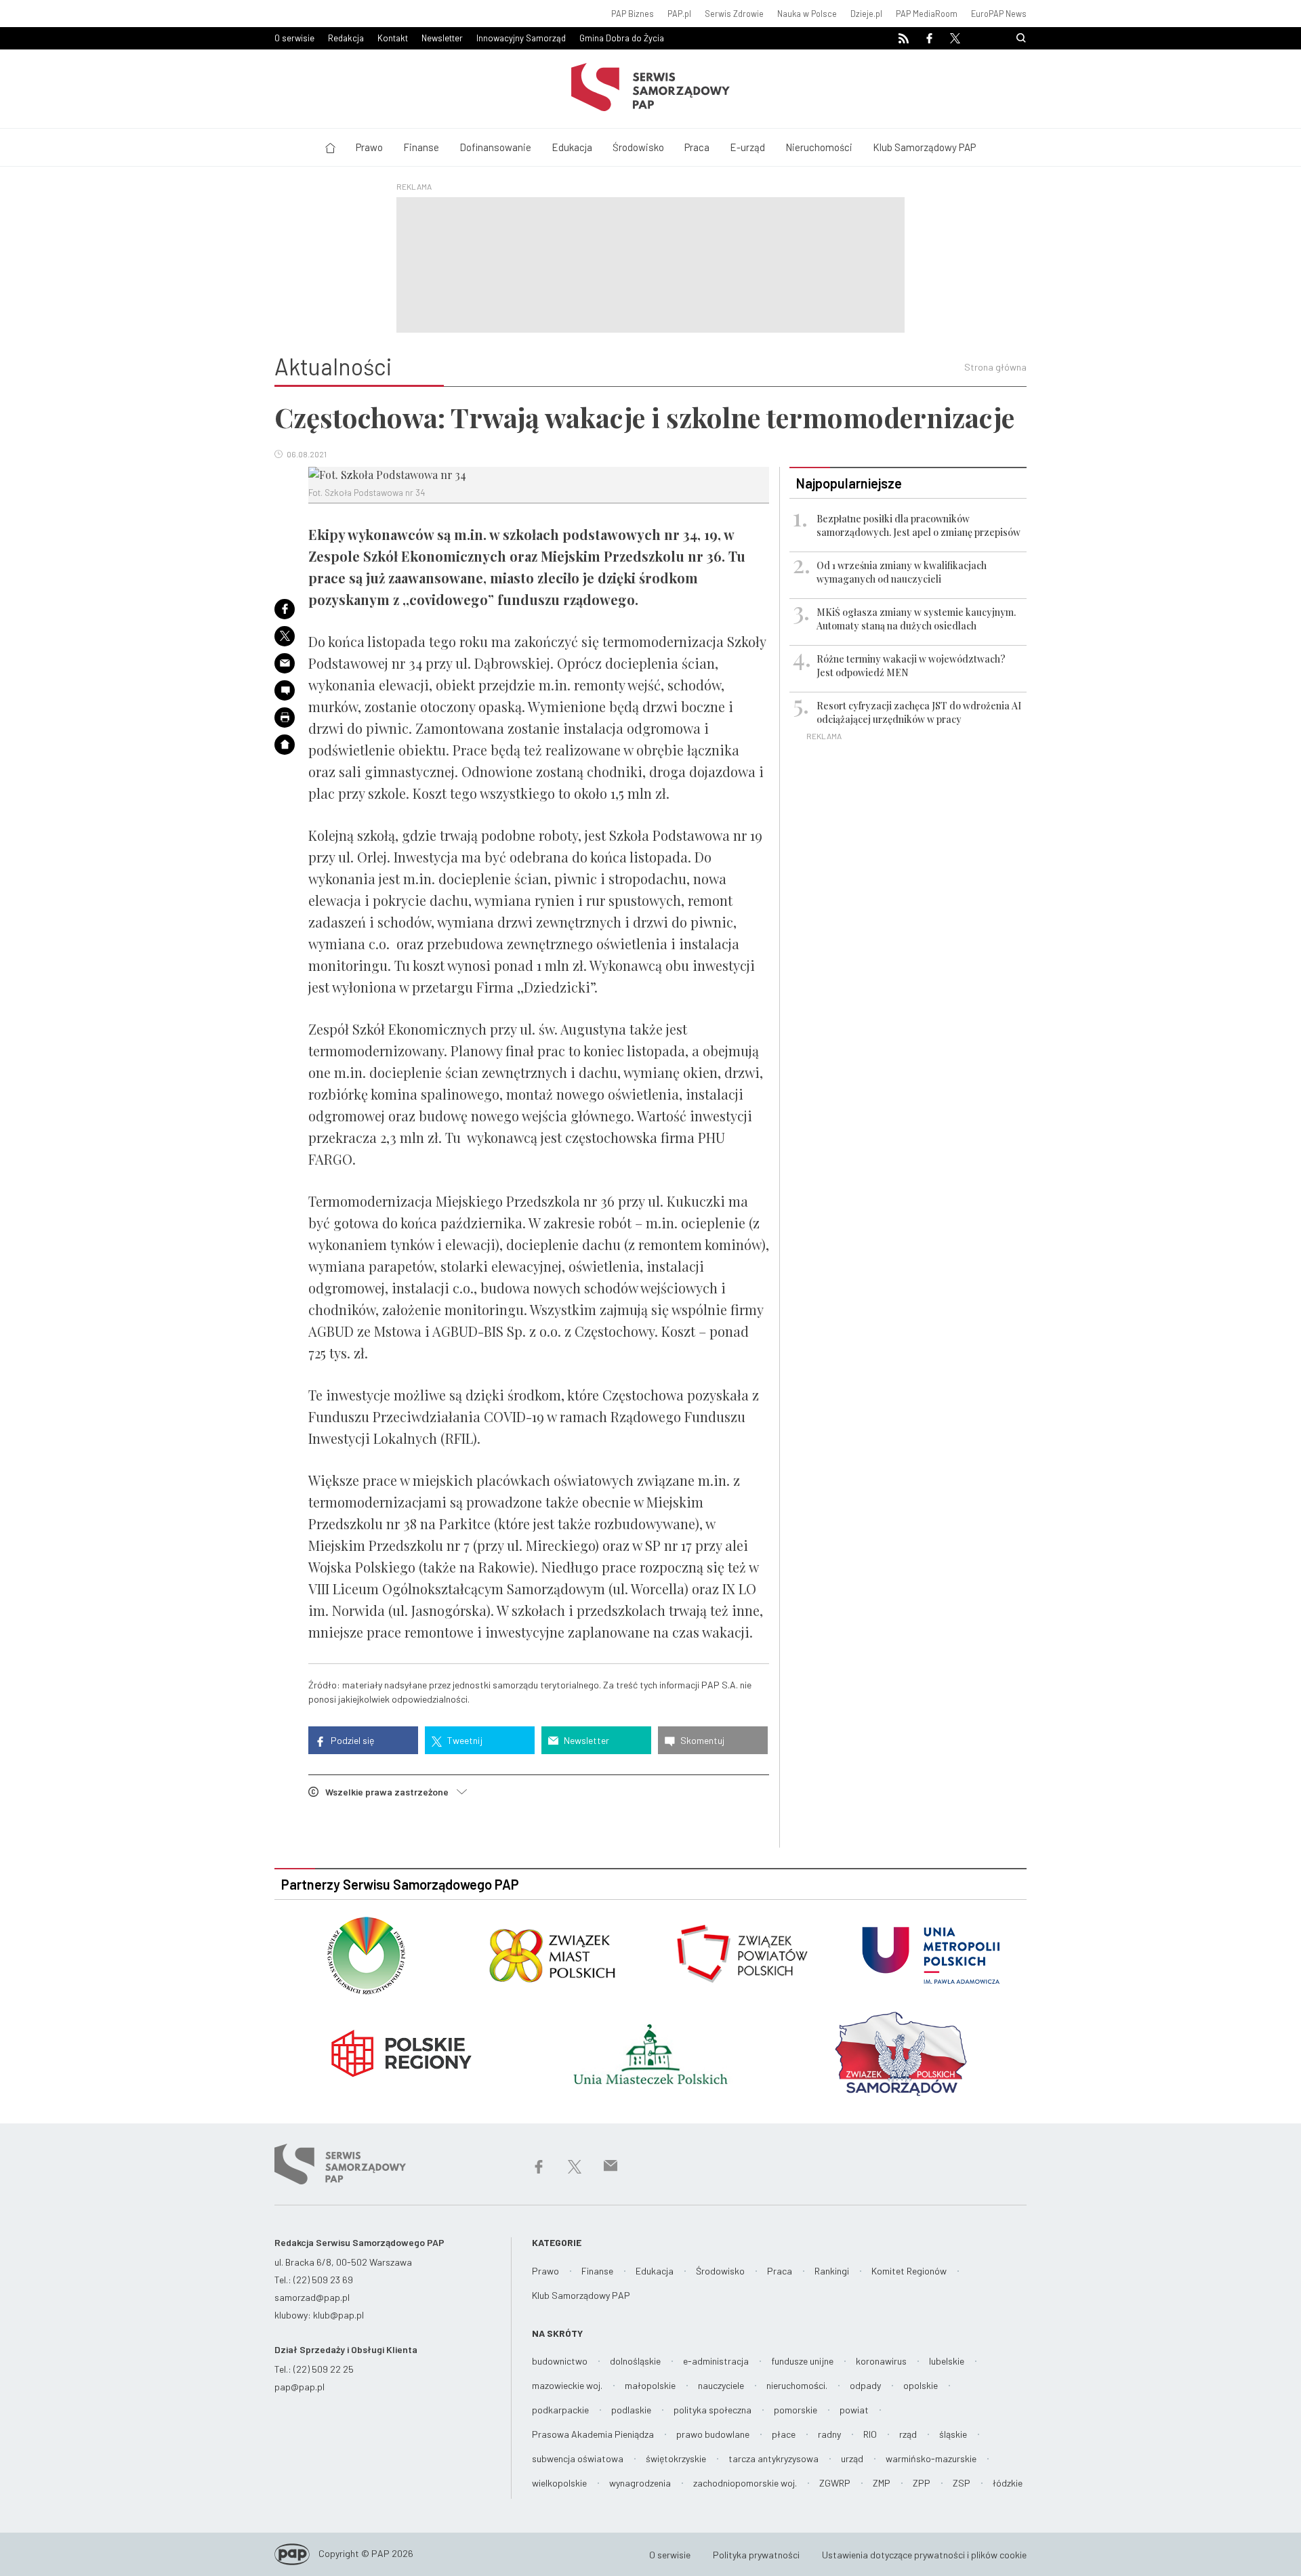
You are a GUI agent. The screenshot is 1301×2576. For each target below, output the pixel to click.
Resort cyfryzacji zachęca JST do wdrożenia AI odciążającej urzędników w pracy (919, 712)
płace (784, 2434)
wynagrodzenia (640, 2483)
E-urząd (747, 147)
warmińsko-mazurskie (931, 2458)
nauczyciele (721, 2385)
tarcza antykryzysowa (773, 2458)
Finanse (421, 147)
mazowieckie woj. (567, 2385)
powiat (854, 2410)
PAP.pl (679, 14)
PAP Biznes (633, 14)
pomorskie (796, 2410)
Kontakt (393, 38)
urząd (852, 2458)
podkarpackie (560, 2410)
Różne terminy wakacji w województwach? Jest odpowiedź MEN (911, 666)
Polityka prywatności (756, 2555)
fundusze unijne (802, 2361)
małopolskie (650, 2385)
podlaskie (631, 2410)
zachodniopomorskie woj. (745, 2483)
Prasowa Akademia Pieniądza (593, 2434)
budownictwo (560, 2361)
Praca (697, 147)
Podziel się (351, 1740)
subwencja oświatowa (578, 2458)
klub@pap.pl (338, 2315)
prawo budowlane (713, 2434)
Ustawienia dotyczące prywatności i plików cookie (924, 2555)
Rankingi (832, 2271)
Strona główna (995, 367)
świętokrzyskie (676, 2458)
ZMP (882, 2483)
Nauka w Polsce (807, 14)
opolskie (921, 2385)
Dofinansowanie (495, 147)
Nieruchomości (819, 147)
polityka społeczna (713, 2410)
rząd (908, 2434)
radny (829, 2434)
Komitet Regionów (909, 2271)
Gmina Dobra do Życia (622, 38)
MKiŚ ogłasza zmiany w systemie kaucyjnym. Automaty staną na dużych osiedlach (916, 619)
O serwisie (294, 38)
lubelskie (947, 2361)
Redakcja (346, 38)
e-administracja (716, 2361)
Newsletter (442, 38)
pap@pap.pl (300, 2387)
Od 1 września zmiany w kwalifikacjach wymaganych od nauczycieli (902, 572)
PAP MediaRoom (927, 14)
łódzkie (1008, 2483)
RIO (870, 2434)
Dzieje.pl (866, 14)
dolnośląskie (635, 2361)
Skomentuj (701, 1740)
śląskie (953, 2434)
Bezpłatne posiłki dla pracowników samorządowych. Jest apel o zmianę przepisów (918, 525)
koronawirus (881, 2361)
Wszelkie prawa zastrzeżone (391, 1792)
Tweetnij (464, 1740)
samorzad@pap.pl (312, 2297)
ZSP (962, 2483)
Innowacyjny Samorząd (521, 38)
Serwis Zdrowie (734, 14)
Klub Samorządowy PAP (924, 147)
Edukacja (572, 147)
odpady (865, 2385)
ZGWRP (835, 2483)
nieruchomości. (797, 2385)
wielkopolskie (559, 2483)
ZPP (922, 2483)
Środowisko (638, 147)
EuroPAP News (999, 14)
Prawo (369, 147)
